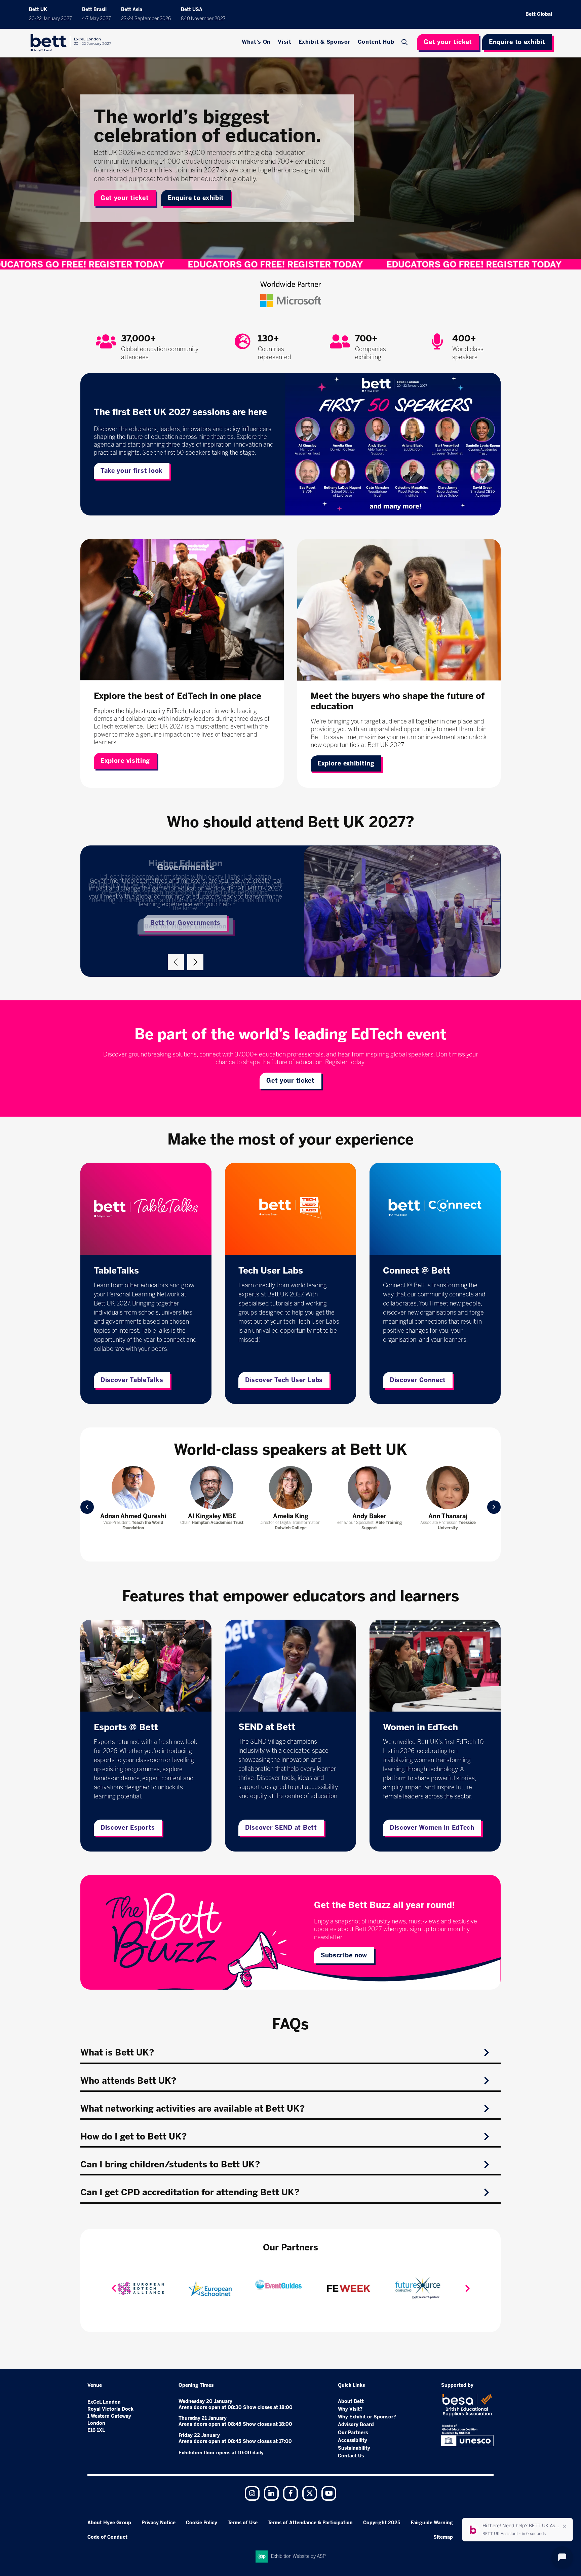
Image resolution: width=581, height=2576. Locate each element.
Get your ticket (448, 42)
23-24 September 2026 (146, 19)
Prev (87, 1507)
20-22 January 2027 (50, 19)
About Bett (351, 2401)
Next (195, 962)
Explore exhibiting (346, 763)
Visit (285, 42)
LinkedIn (271, 2493)
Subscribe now (344, 1955)
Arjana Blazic (133, 1516)
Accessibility (353, 2440)
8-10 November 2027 (203, 19)
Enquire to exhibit (517, 42)
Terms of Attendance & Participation (310, 2523)
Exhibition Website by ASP (298, 2556)
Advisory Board (356, 2425)
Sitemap (443, 2537)
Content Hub (376, 42)
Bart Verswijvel (212, 1516)
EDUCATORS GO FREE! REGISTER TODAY (92, 264)
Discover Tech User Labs (284, 1380)
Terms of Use (243, 2523)
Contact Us (351, 2456)
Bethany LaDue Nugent (369, 1516)
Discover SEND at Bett (281, 1828)
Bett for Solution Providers (186, 926)
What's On (256, 42)
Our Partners (353, 2433)
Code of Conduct (107, 2537)
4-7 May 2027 (96, 19)
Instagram (252, 2493)
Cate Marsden (448, 1516)
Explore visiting (125, 761)
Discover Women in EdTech (432, 1828)
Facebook (290, 2493)
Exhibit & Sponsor (325, 42)
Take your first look (132, 471)
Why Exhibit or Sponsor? (367, 2417)
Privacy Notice (159, 2523)
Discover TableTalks (132, 1380)
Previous (176, 962)
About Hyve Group (109, 2523)
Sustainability (354, 2448)
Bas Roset (291, 1516)
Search (405, 42)
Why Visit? (350, 2409)
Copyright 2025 (382, 2523)
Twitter (310, 2493)
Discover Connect (418, 1380)
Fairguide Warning (432, 2523)
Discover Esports (128, 1828)
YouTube (329, 2493)
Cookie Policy (202, 2523)
